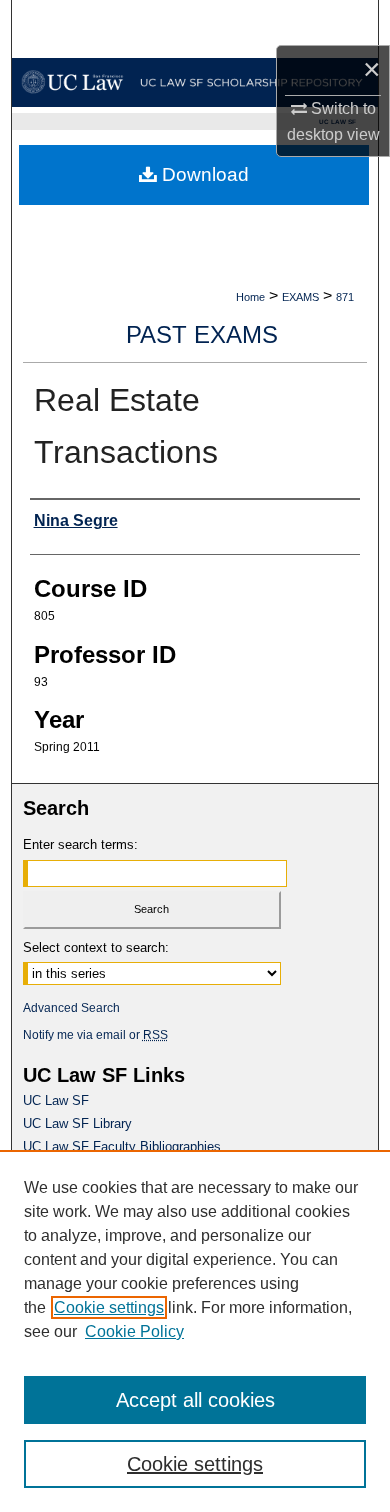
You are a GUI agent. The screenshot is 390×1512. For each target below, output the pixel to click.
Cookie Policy (134, 1331)
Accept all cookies (195, 1400)
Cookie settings (109, 1307)
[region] (195, 1331)
